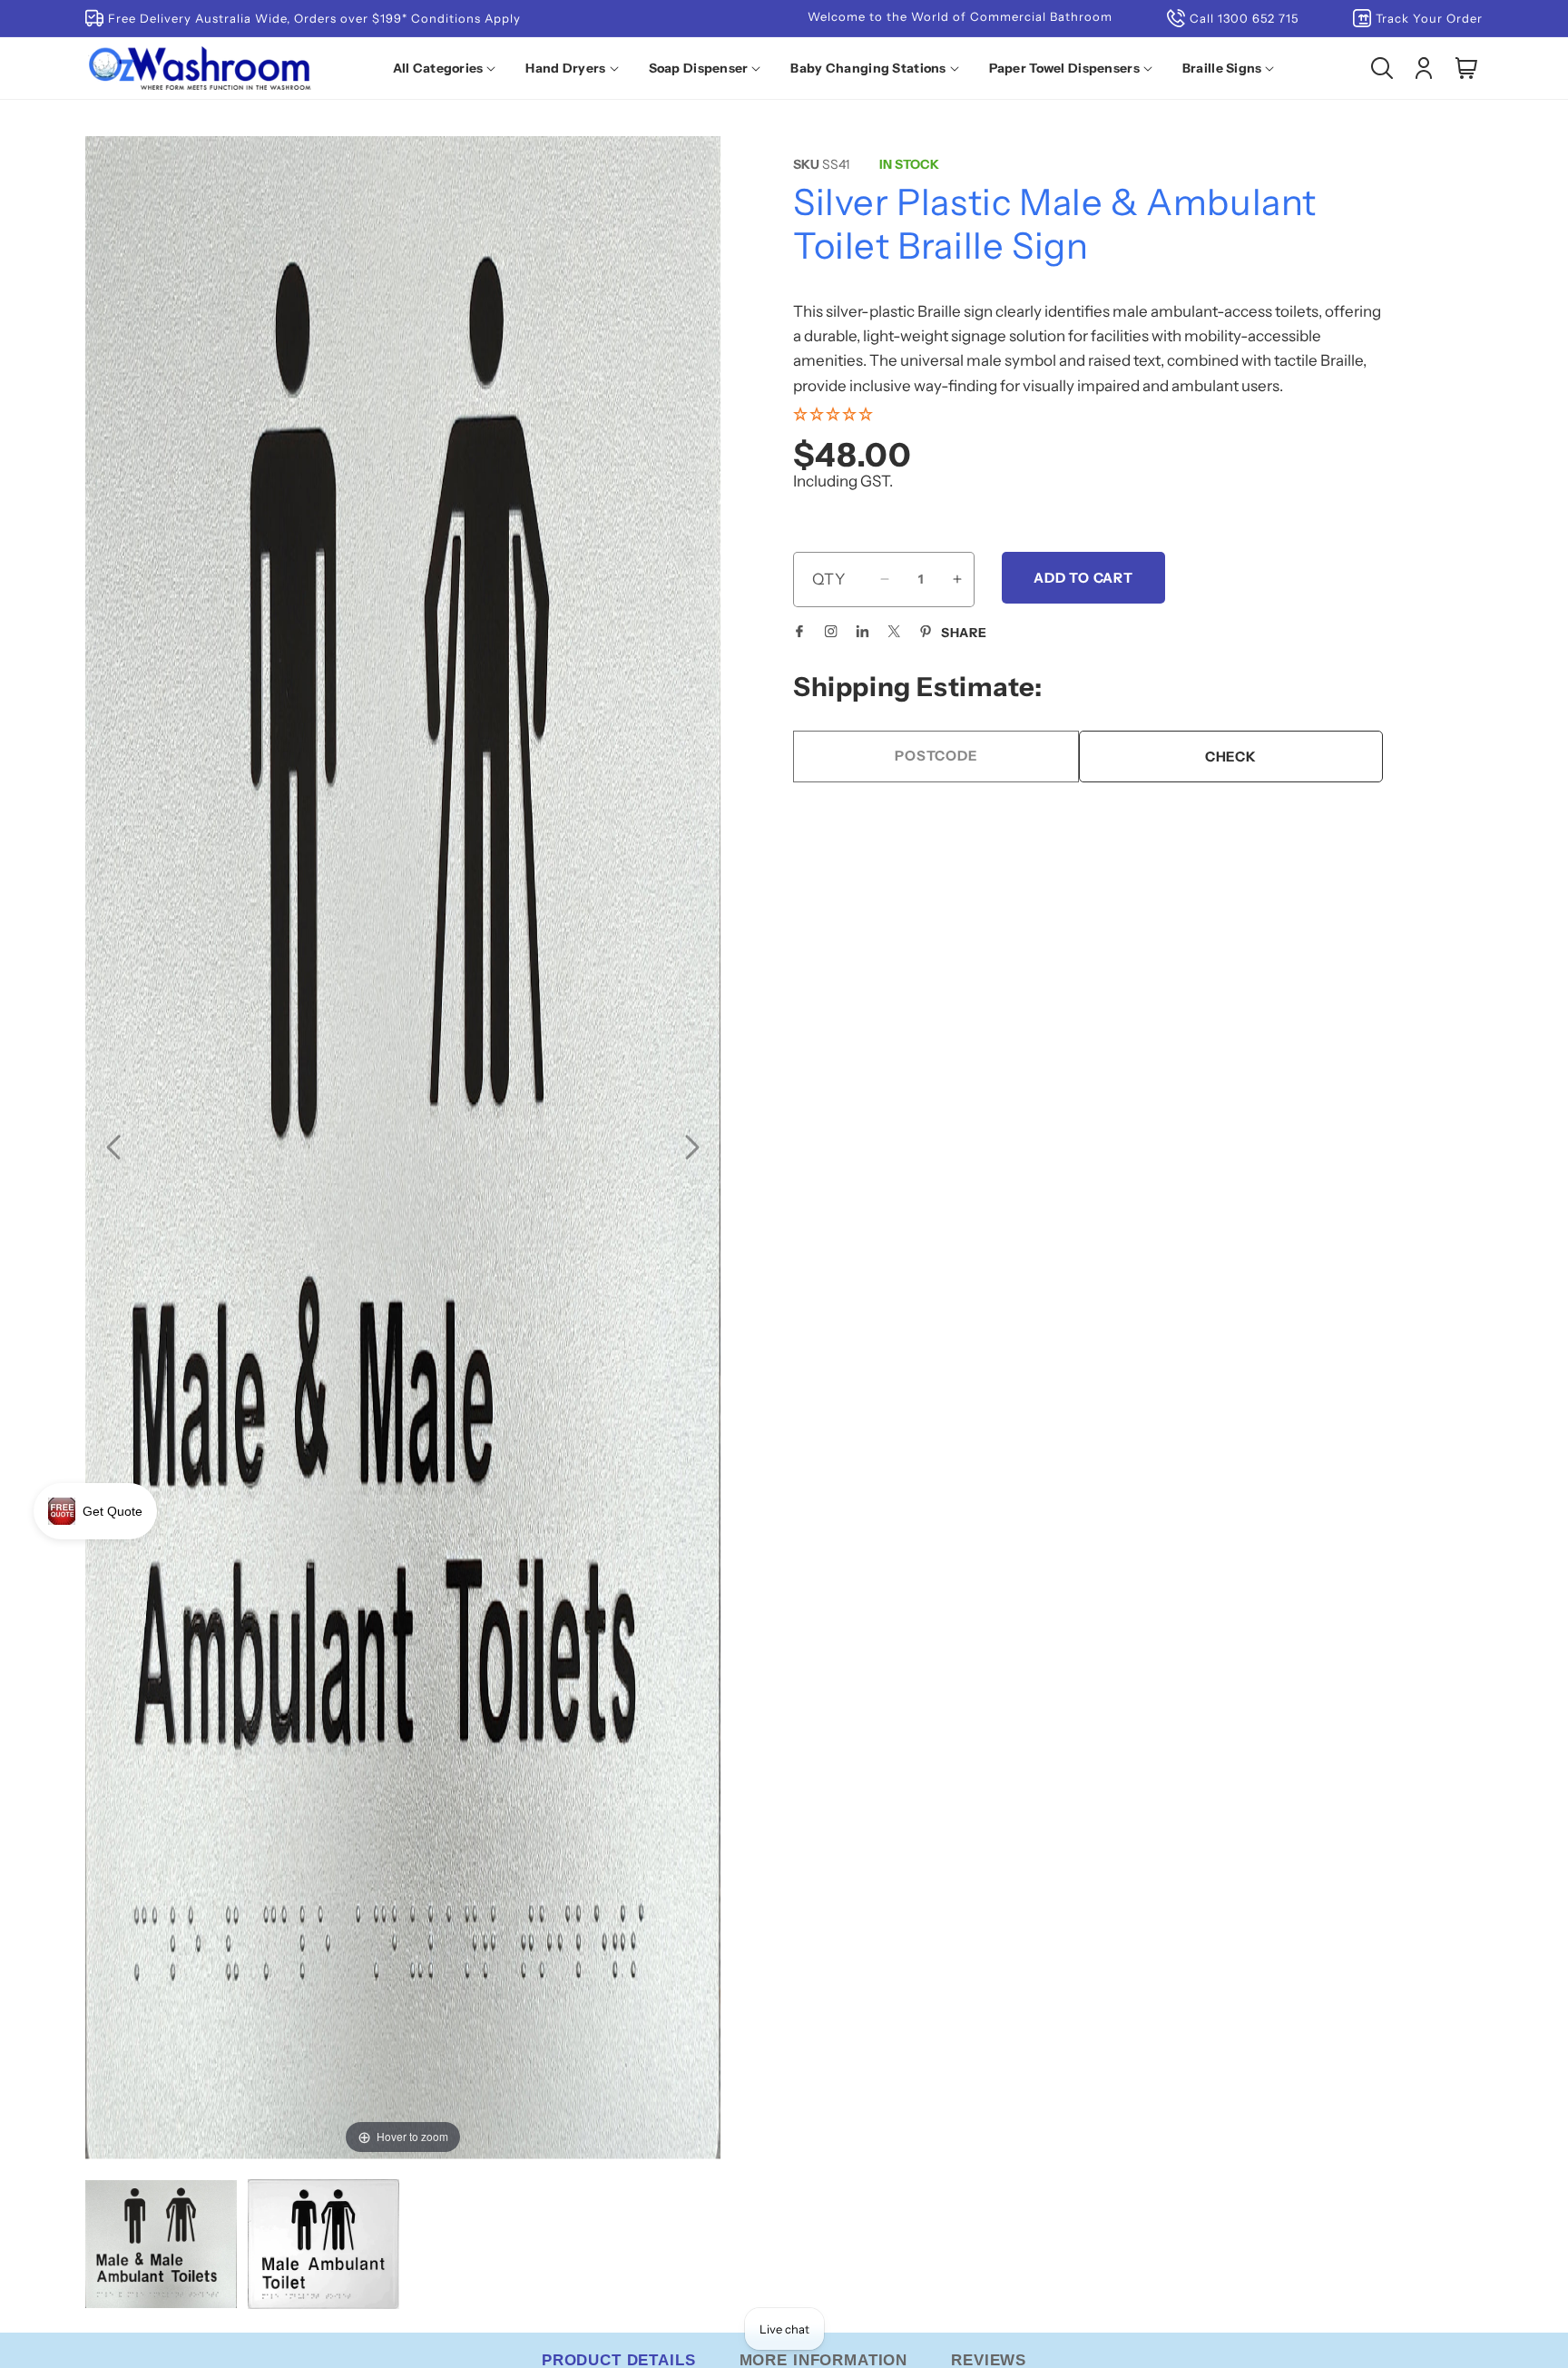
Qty (829, 579)
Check (1231, 756)
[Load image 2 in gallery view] (323, 2246)
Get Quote (113, 1511)
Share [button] (964, 633)
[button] (448, 68)
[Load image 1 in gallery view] (161, 2246)
